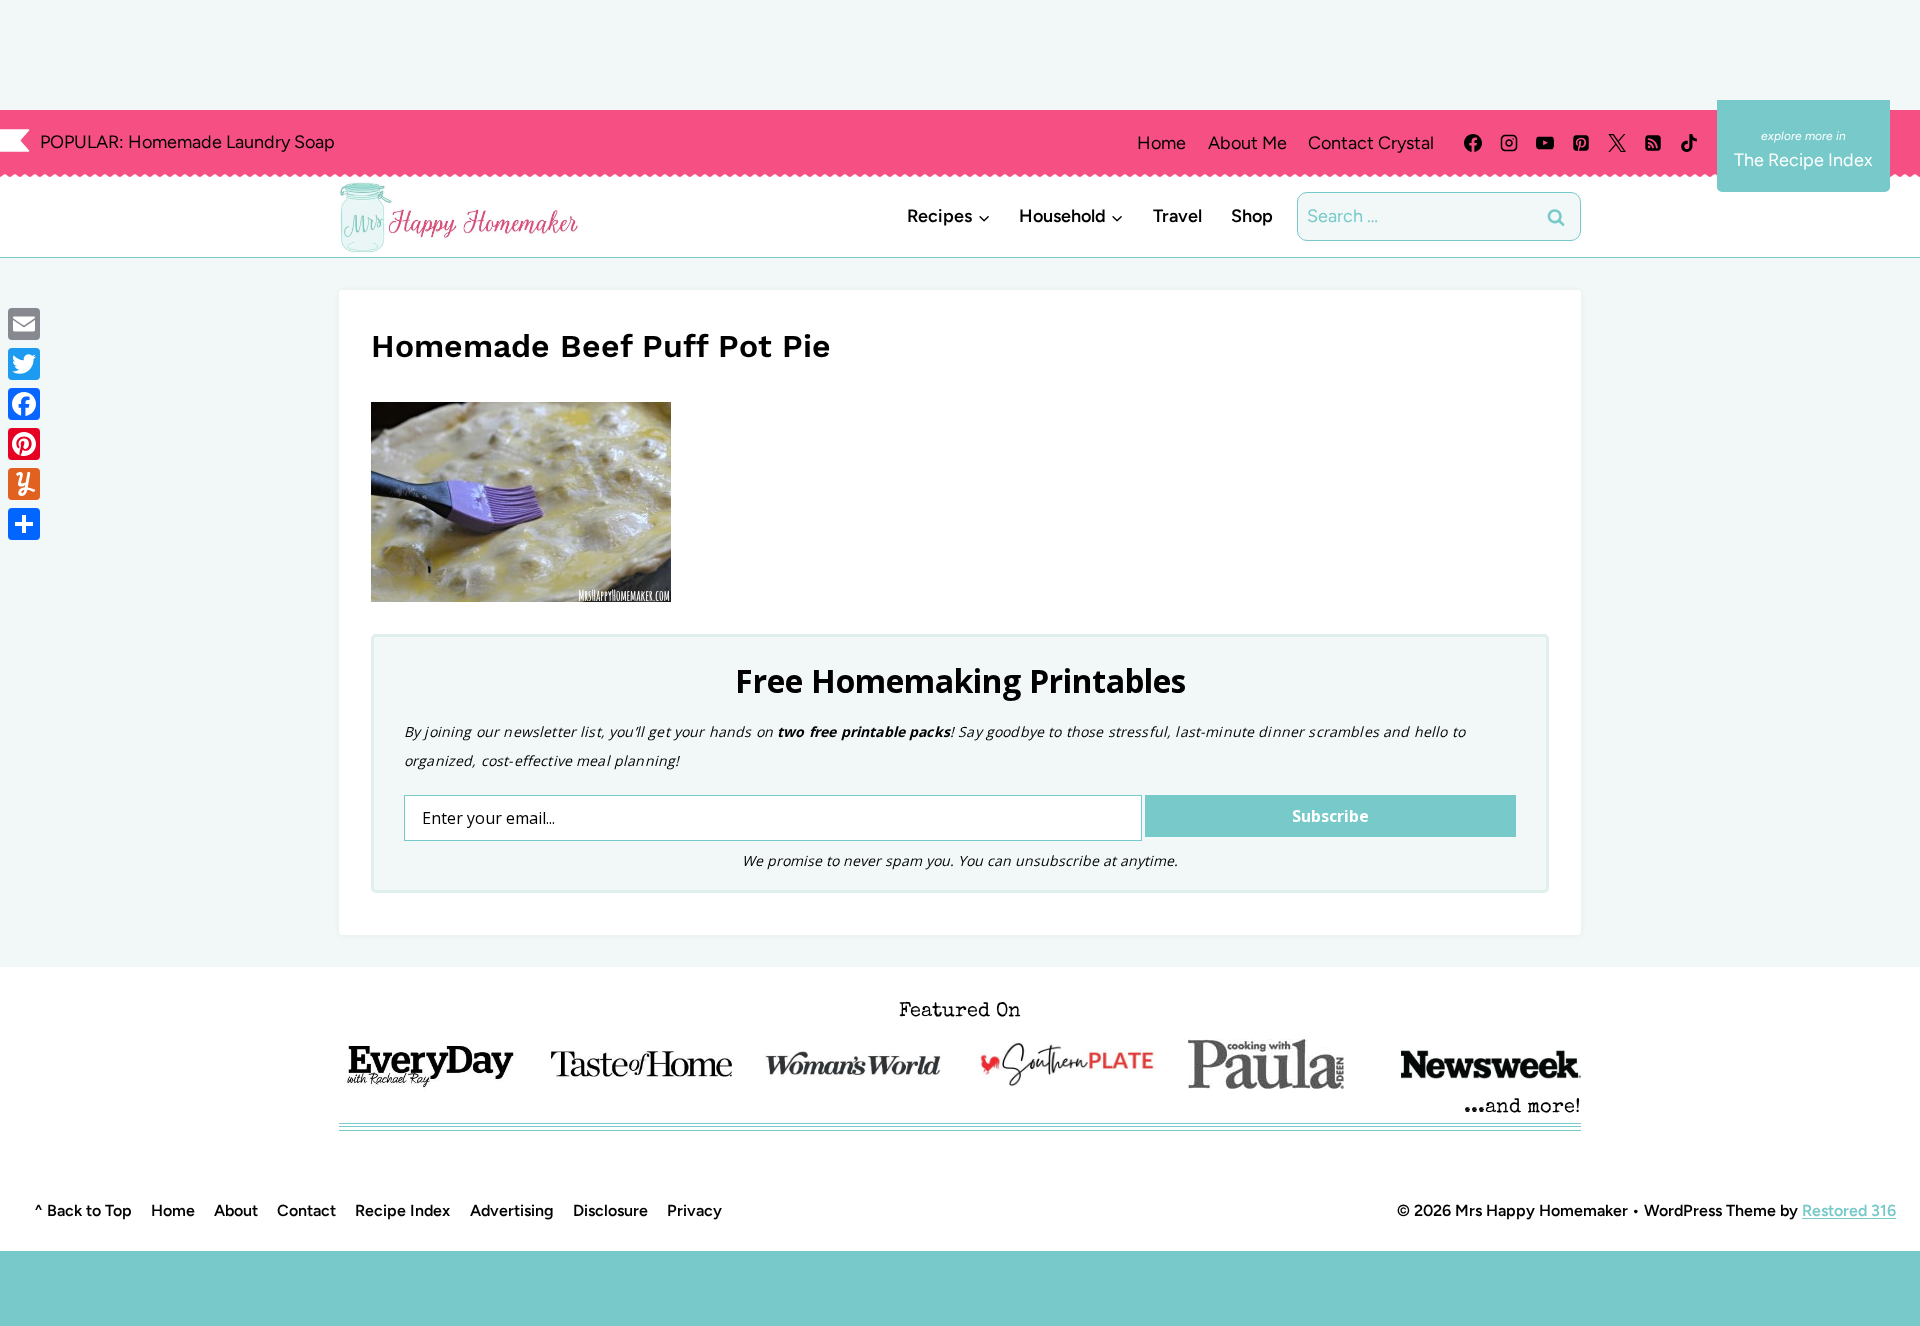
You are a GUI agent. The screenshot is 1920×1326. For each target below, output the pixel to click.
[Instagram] (1509, 143)
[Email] (24, 324)
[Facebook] (1473, 143)
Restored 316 (1849, 1210)
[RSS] (1653, 143)
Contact (306, 1210)
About (236, 1210)
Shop (1252, 216)
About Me (1247, 143)
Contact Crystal (1371, 143)
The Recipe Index (1803, 160)
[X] (1617, 143)
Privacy (694, 1210)
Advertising (512, 1210)
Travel (1177, 216)
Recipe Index (402, 1210)
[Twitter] (24, 364)
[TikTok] (1689, 143)
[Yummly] (24, 484)
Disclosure (610, 1210)
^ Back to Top (83, 1210)
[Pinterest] (1581, 143)
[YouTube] (1545, 143)
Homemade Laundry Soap (231, 142)
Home (1161, 143)
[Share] (24, 524)
